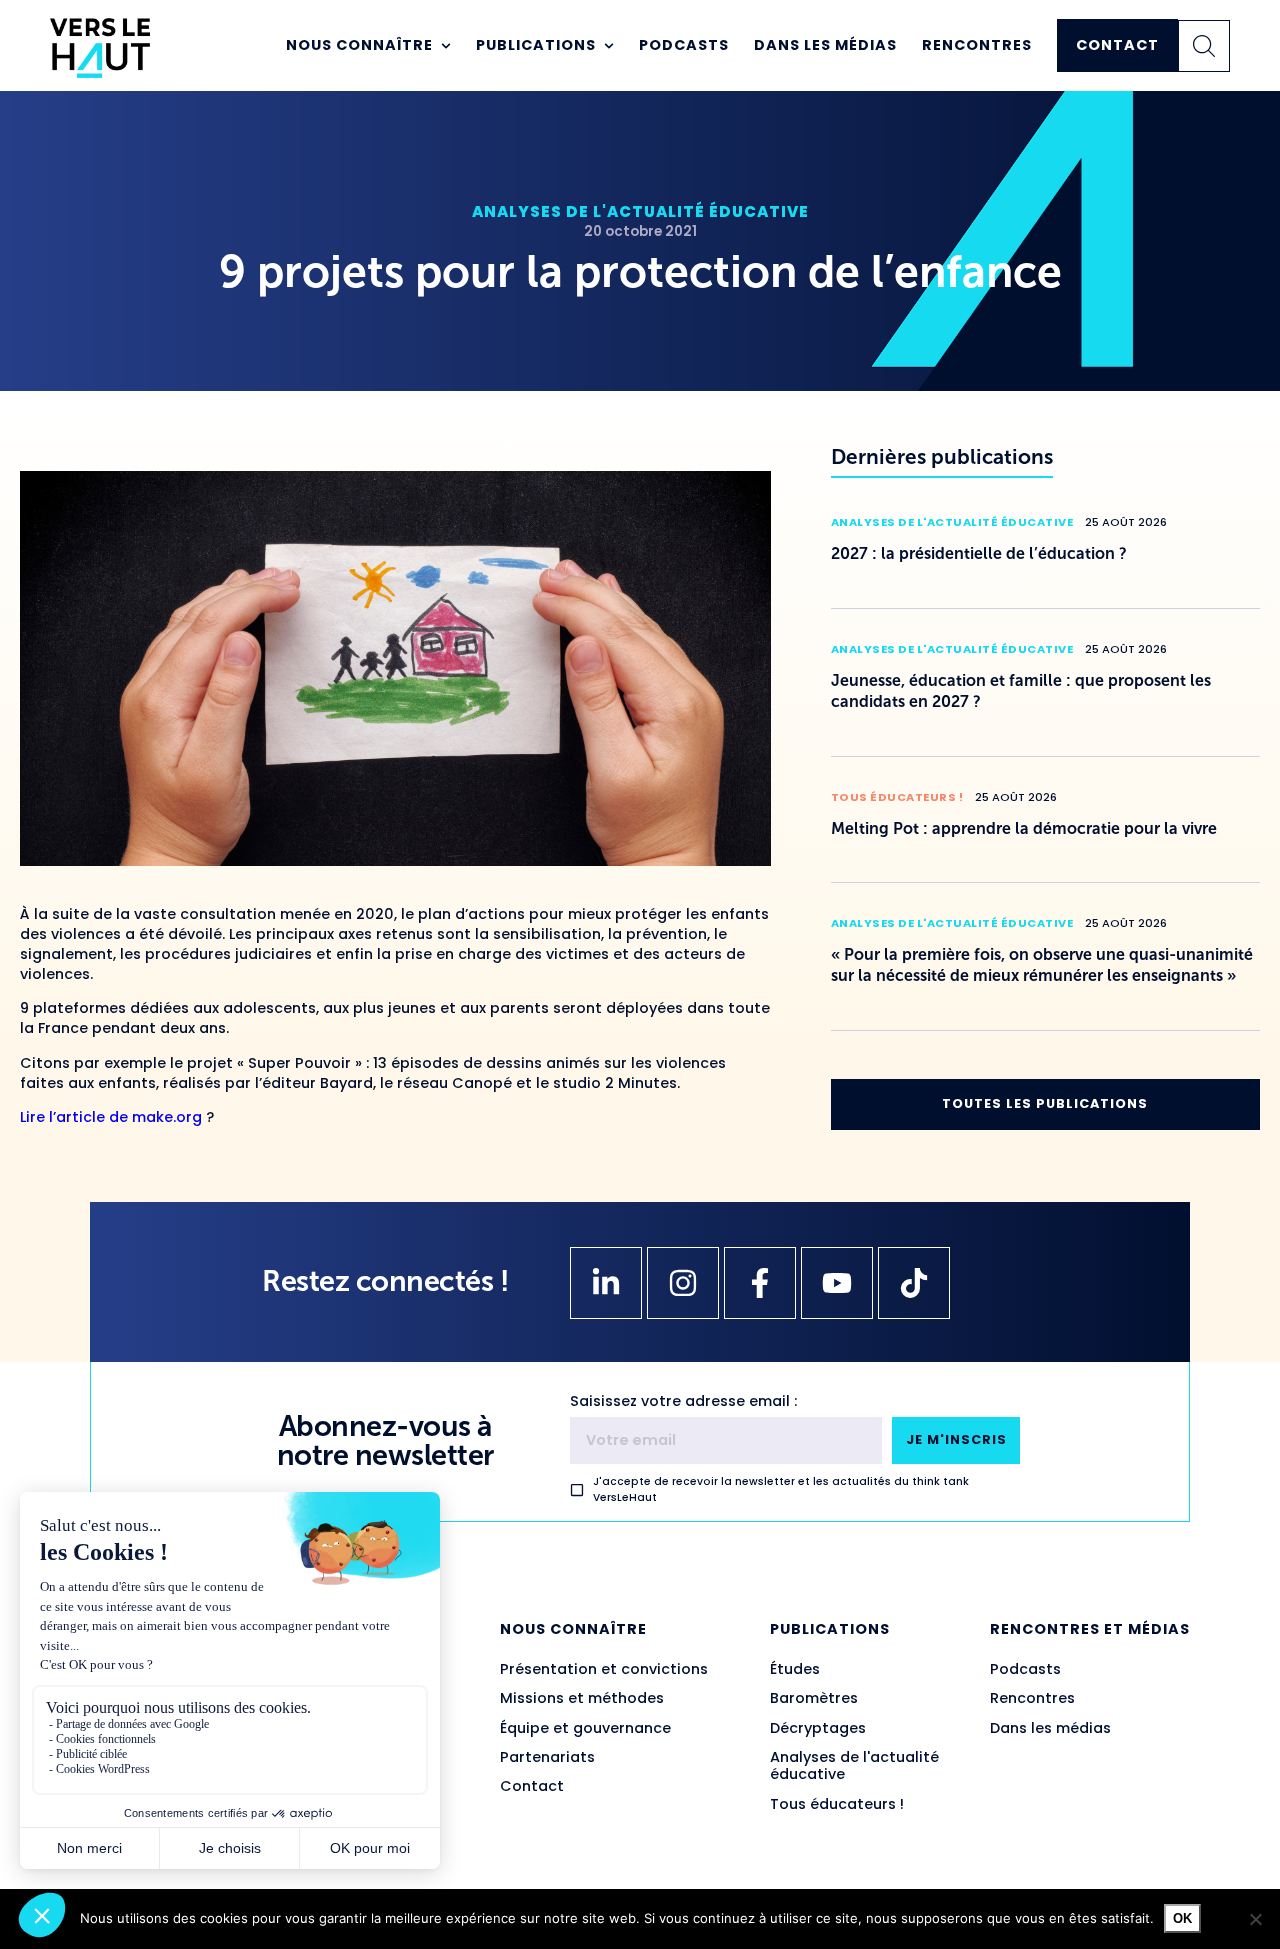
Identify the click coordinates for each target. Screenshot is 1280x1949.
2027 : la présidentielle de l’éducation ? (979, 553)
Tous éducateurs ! (897, 797)
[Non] (1255, 1919)
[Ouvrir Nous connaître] (446, 46)
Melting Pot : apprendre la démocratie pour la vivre (1024, 828)
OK (1182, 1918)
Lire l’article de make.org (113, 1117)
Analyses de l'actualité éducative (640, 211)
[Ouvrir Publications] (609, 46)
